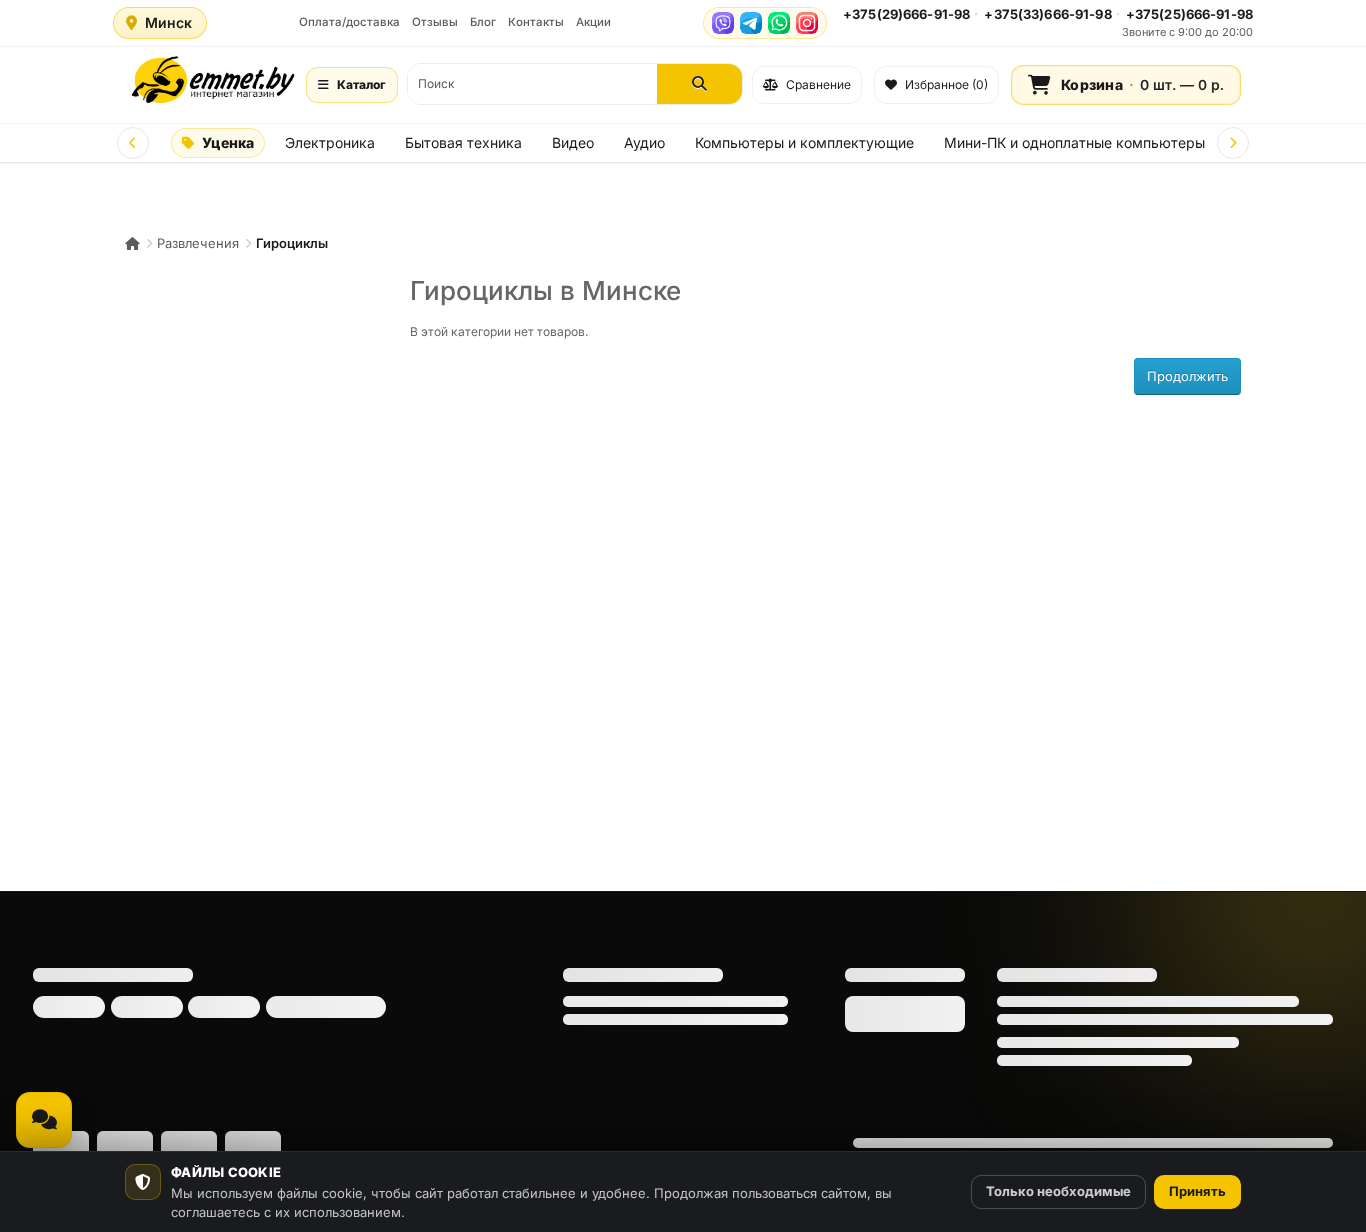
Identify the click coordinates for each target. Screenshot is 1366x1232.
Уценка (228, 142)
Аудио (644, 142)
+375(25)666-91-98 (1189, 14)
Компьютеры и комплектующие (804, 142)
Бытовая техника (463, 142)
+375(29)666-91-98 (906, 14)
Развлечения (198, 243)
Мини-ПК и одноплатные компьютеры (1074, 142)
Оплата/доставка (349, 22)
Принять (1197, 1191)
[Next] (1233, 143)
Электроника (330, 142)
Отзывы (435, 22)
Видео (573, 142)
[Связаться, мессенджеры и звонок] (44, 1120)
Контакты (536, 22)
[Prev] (133, 143)
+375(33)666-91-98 (1047, 14)
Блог (483, 22)
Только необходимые (1058, 1191)
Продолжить (1187, 376)
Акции (593, 22)
